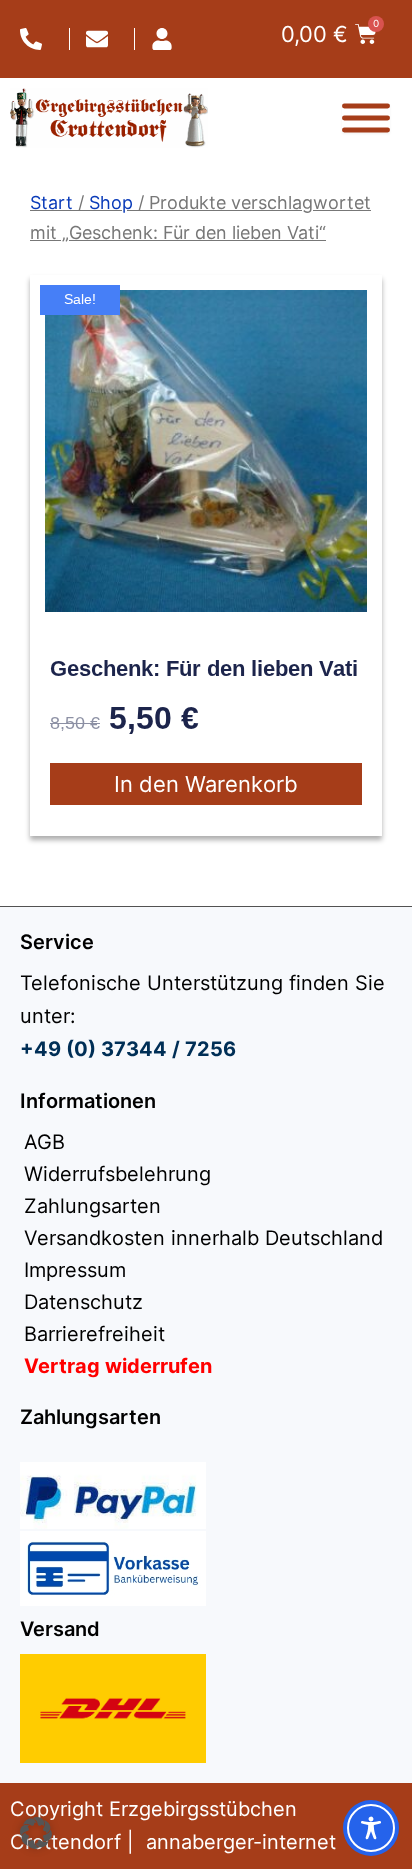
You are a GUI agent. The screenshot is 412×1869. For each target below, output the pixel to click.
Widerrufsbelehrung (117, 1174)
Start (51, 202)
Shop (111, 202)
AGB (44, 1142)
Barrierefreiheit (94, 1334)
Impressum (75, 1270)
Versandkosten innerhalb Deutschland (203, 1238)
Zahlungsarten (92, 1206)
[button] (36, 1833)
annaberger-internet (241, 1842)
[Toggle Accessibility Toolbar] (371, 1828)
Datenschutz (83, 1302)
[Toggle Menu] (366, 118)
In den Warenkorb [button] (206, 784)
